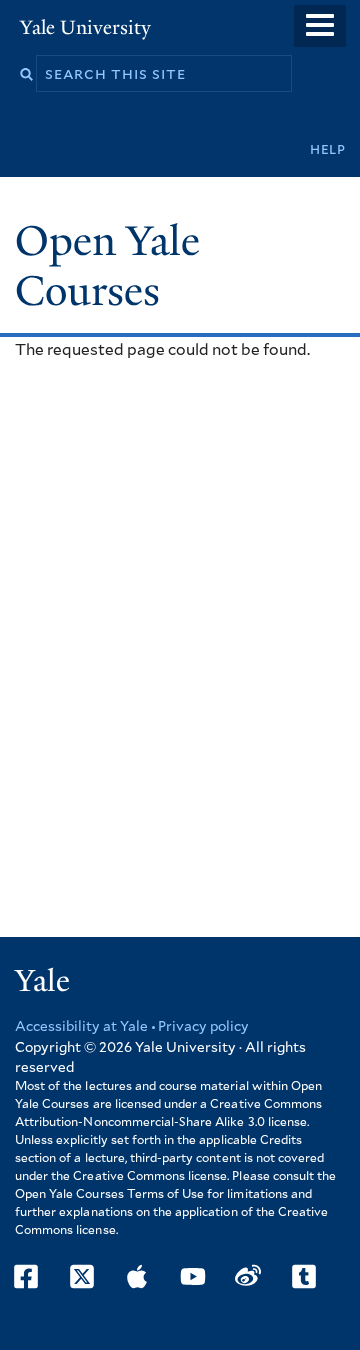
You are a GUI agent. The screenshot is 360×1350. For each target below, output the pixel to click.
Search (26, 74)
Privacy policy (203, 1027)
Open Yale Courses (107, 266)
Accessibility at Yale (81, 1027)
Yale (42, 981)
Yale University (85, 27)
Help (328, 149)
